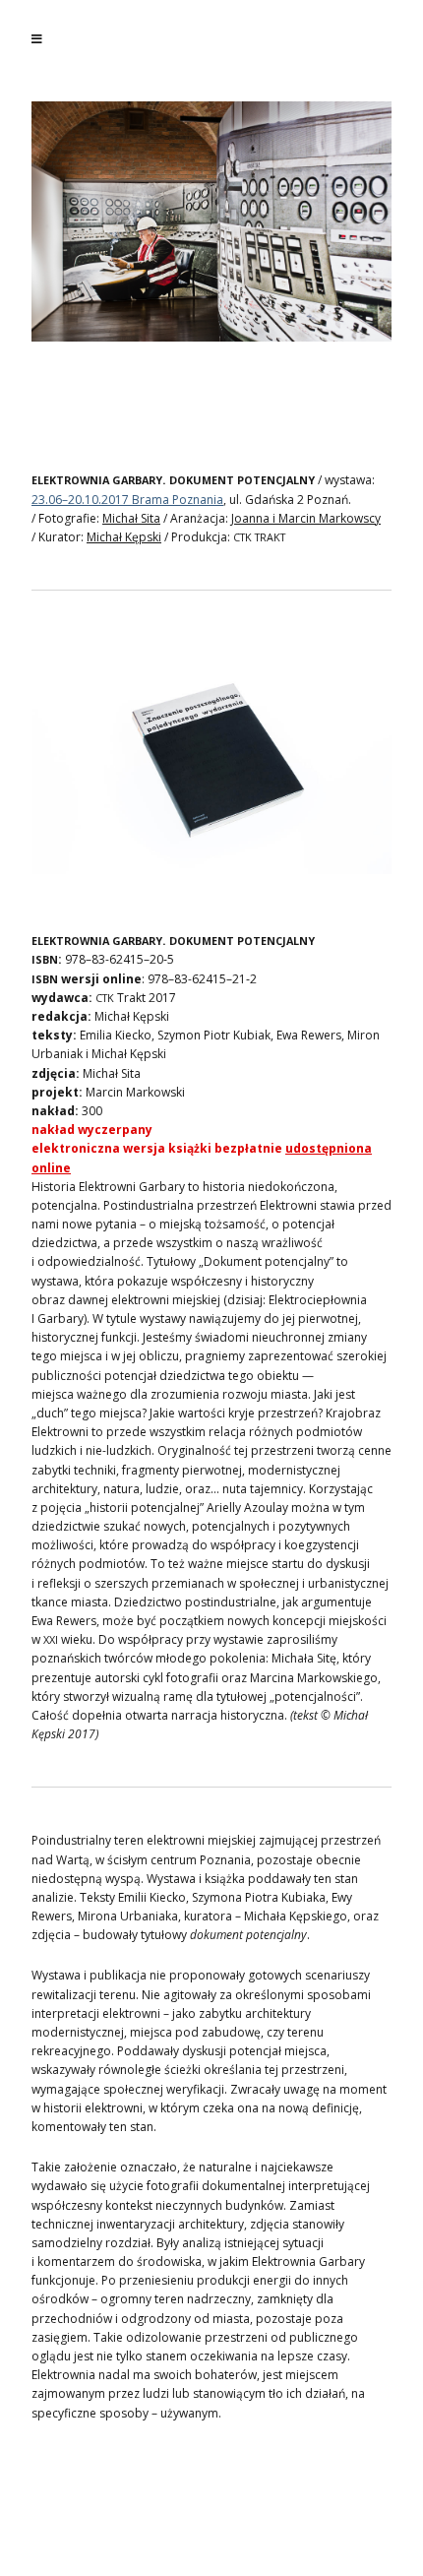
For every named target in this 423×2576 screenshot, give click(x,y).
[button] (137, 221)
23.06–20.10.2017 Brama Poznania (127, 500)
